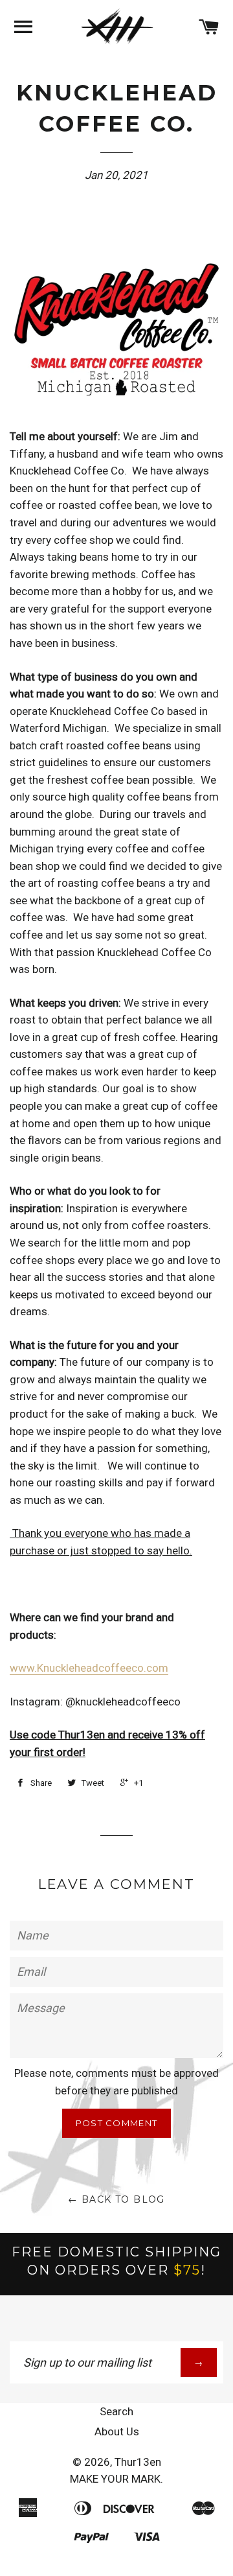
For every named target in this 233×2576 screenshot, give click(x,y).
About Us (117, 2431)
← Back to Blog (116, 2199)
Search (116, 2411)
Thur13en (138, 2462)
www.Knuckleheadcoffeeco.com (89, 1668)
